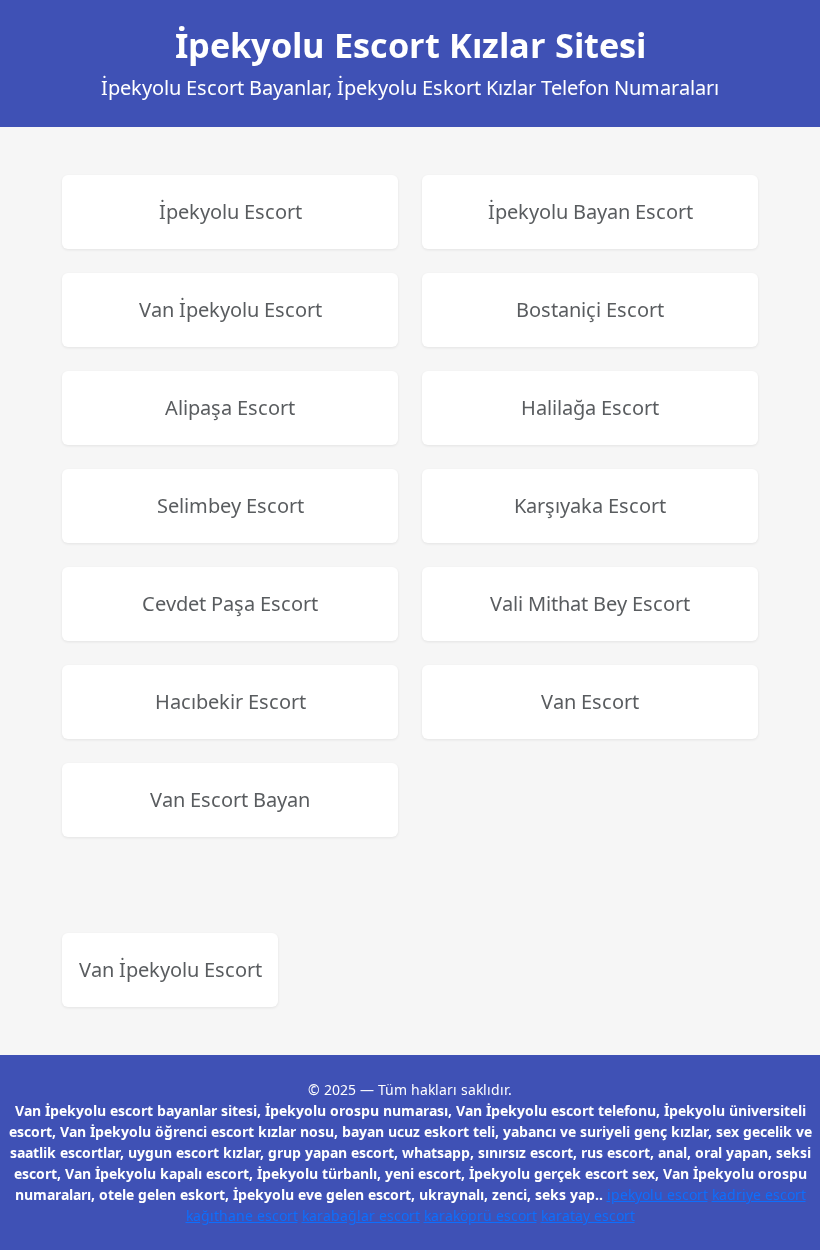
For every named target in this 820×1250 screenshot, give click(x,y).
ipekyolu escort (657, 1194)
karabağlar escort (361, 1215)
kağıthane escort (242, 1215)
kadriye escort (759, 1194)
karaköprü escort (480, 1215)
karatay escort (588, 1215)
